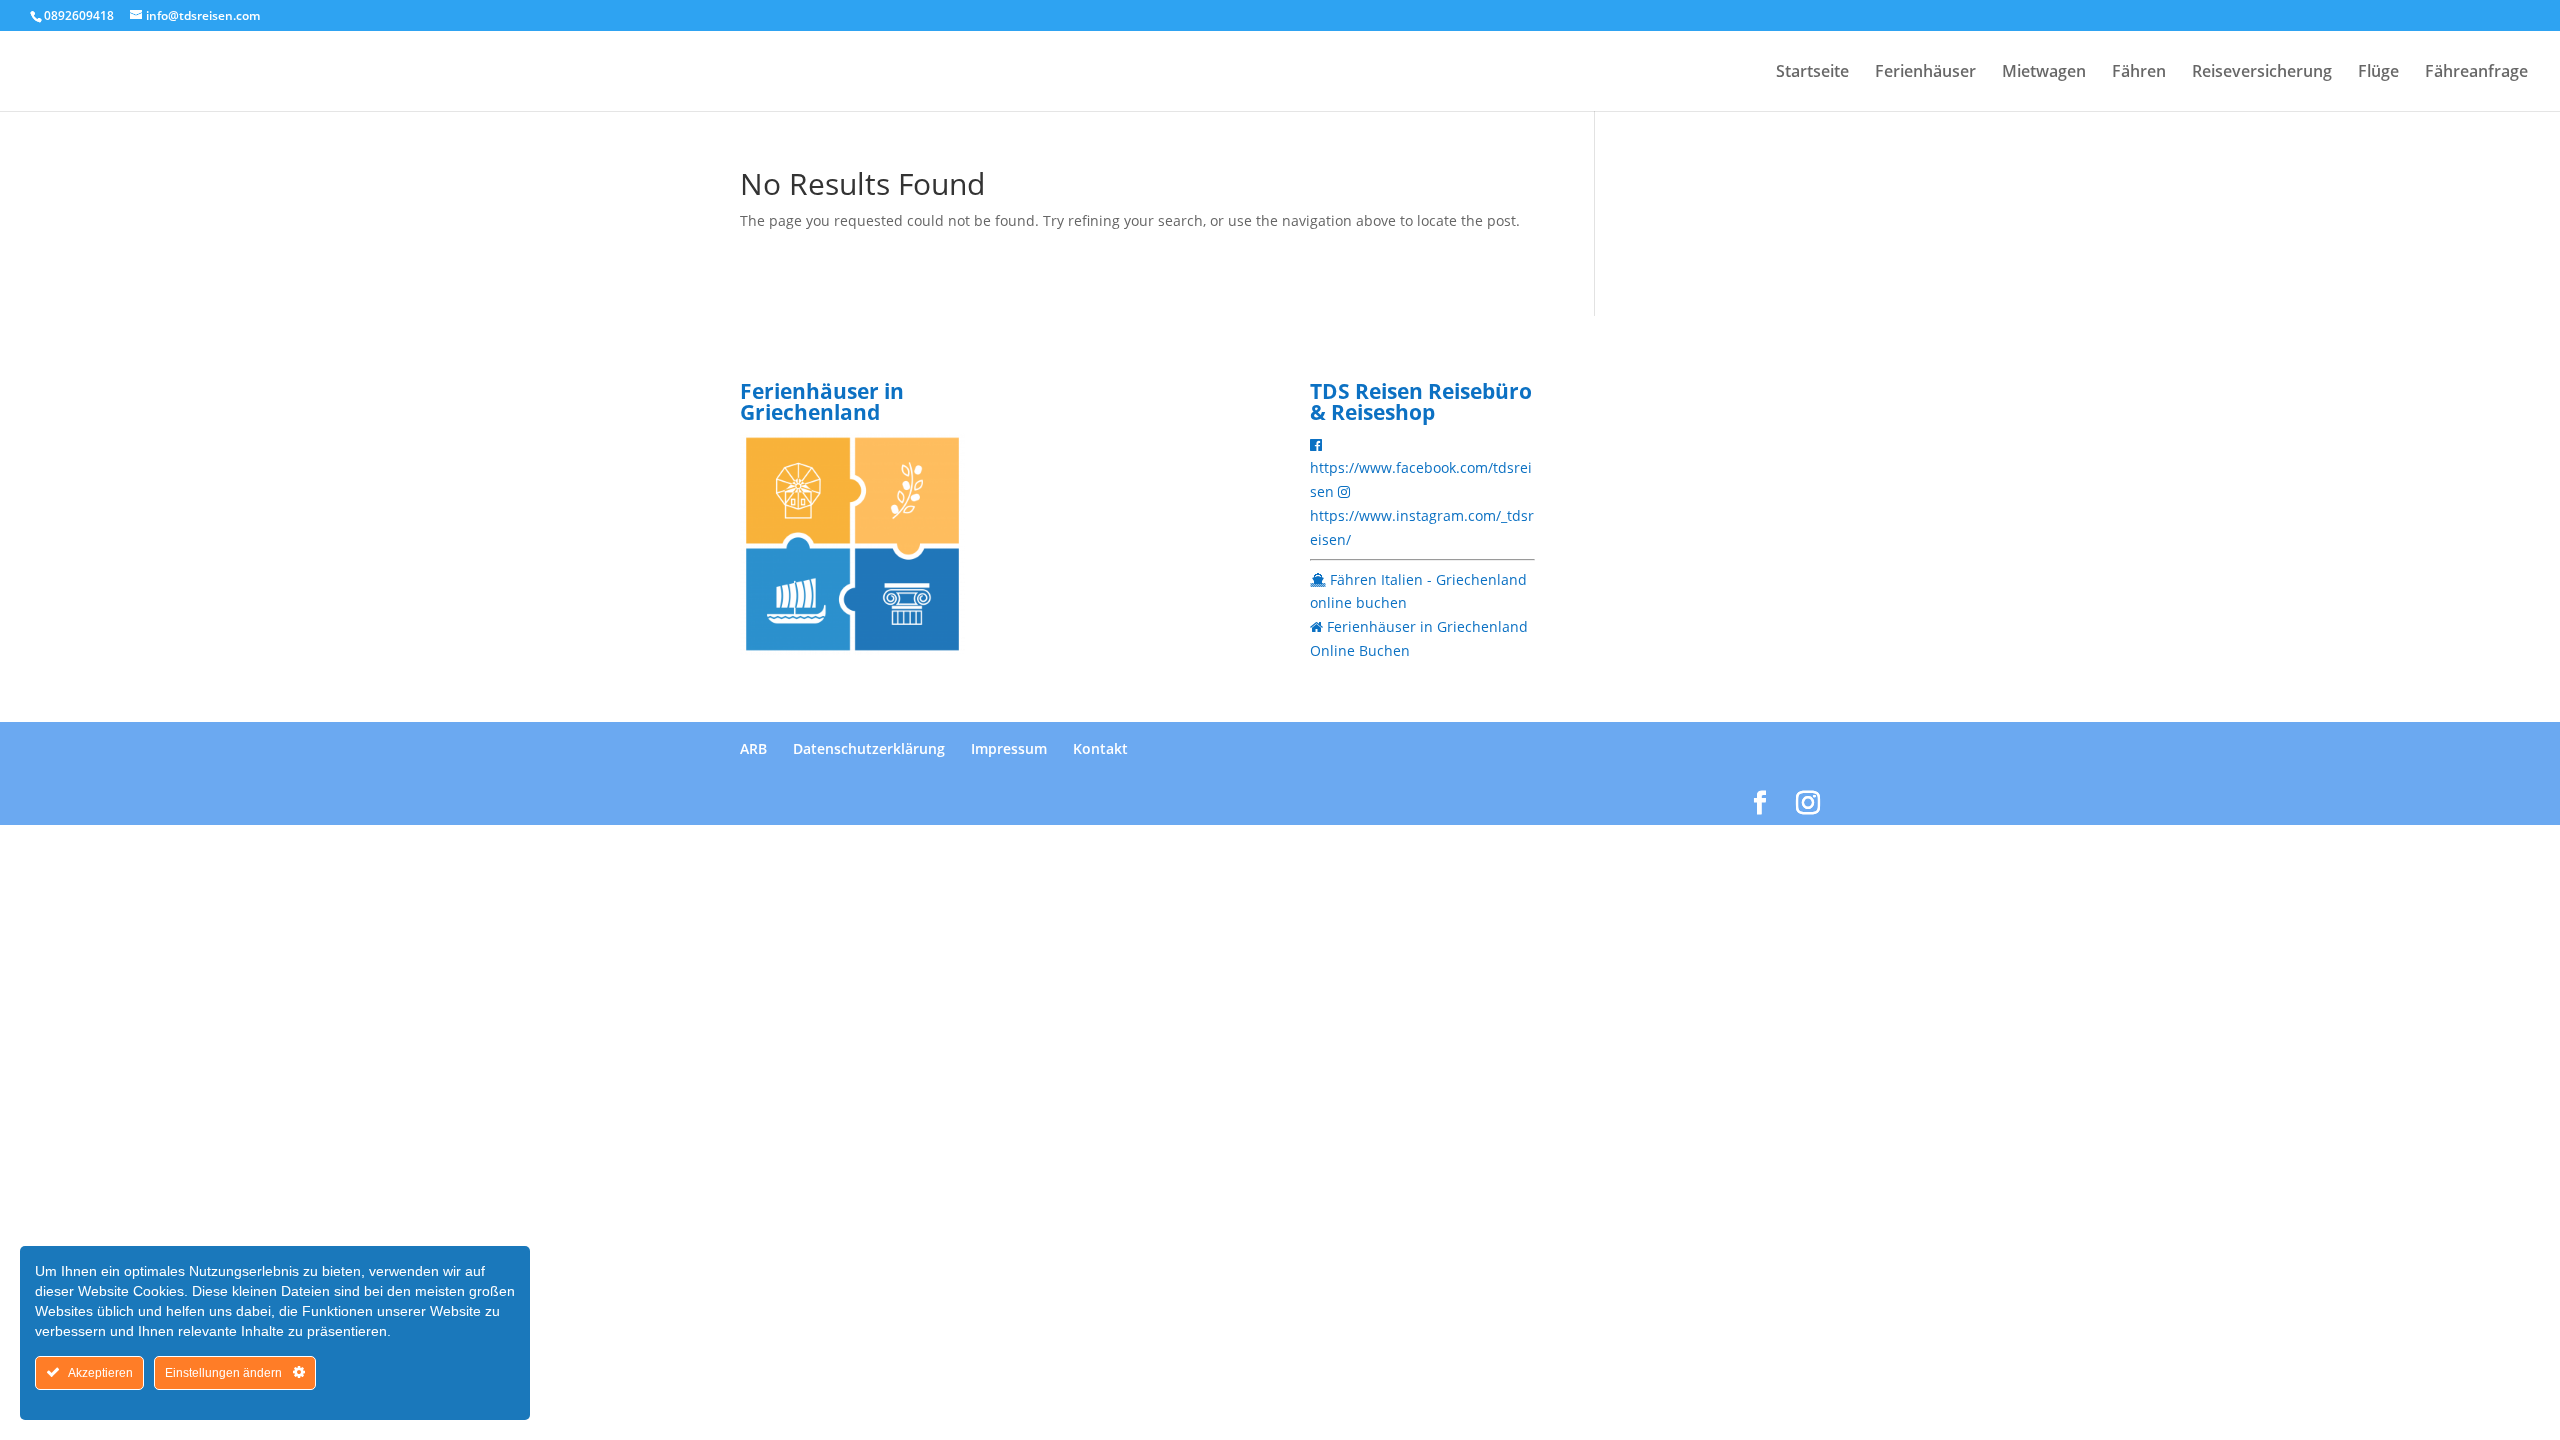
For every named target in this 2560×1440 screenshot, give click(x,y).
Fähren (2139, 73)
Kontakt (1100, 748)
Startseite (1812, 73)
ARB (753, 748)
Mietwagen (2044, 73)
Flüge (2378, 73)
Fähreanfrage (2476, 73)
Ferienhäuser (1925, 73)
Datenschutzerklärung (869, 748)
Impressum (1009, 748)
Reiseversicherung (2262, 73)
